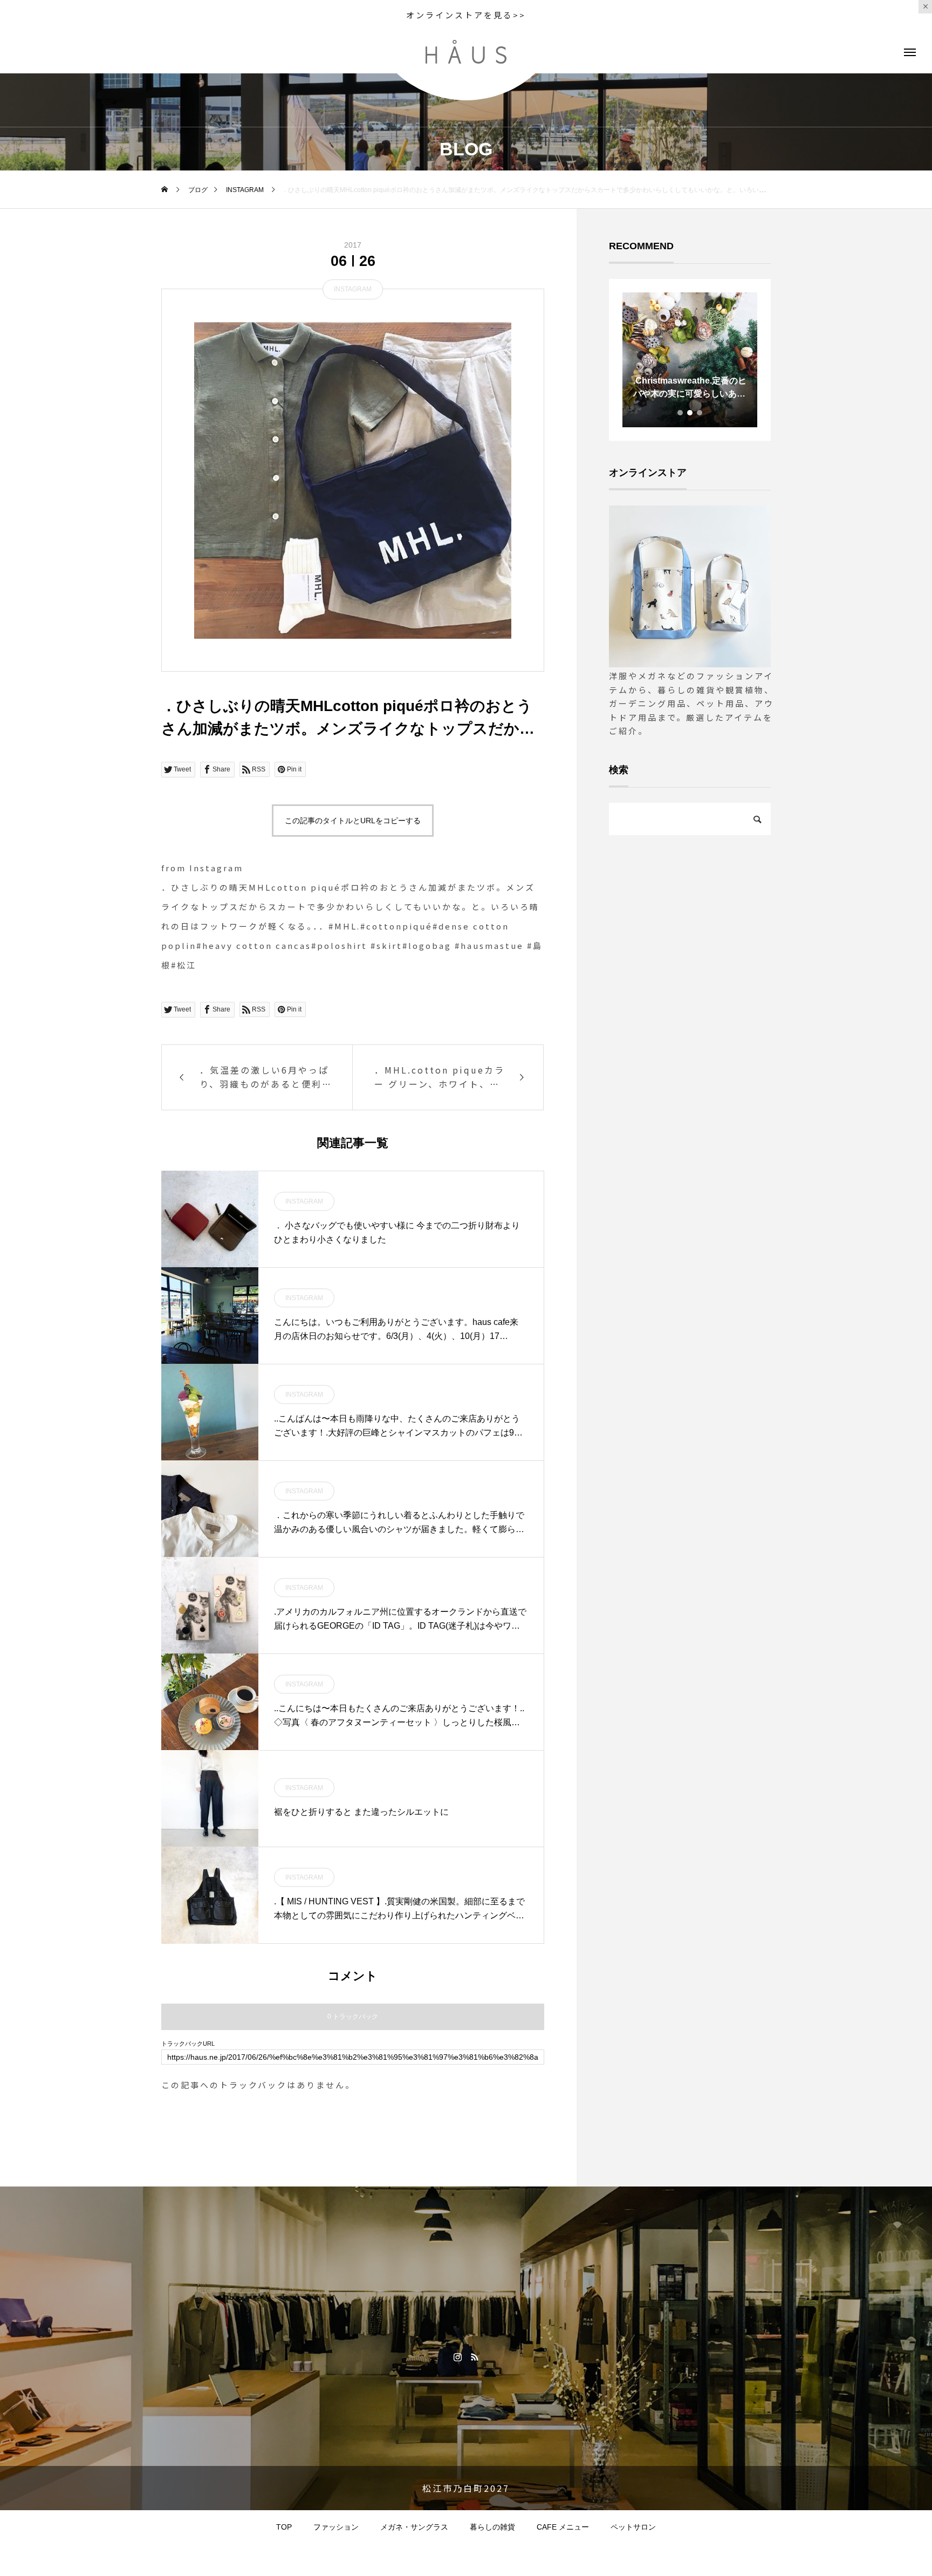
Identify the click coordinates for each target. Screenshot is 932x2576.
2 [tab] (690, 413)
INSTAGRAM (353, 289)
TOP (284, 2527)
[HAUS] (466, 52)
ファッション (336, 2527)
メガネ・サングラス (414, 2527)
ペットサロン (633, 2527)
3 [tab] (700, 413)
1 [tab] (681, 413)
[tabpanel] (690, 360)
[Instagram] (458, 2356)
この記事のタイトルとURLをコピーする (353, 821)
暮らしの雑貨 (492, 2527)
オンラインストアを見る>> (466, 15)
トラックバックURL (188, 2044)
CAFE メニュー (563, 2527)
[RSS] (474, 2356)
